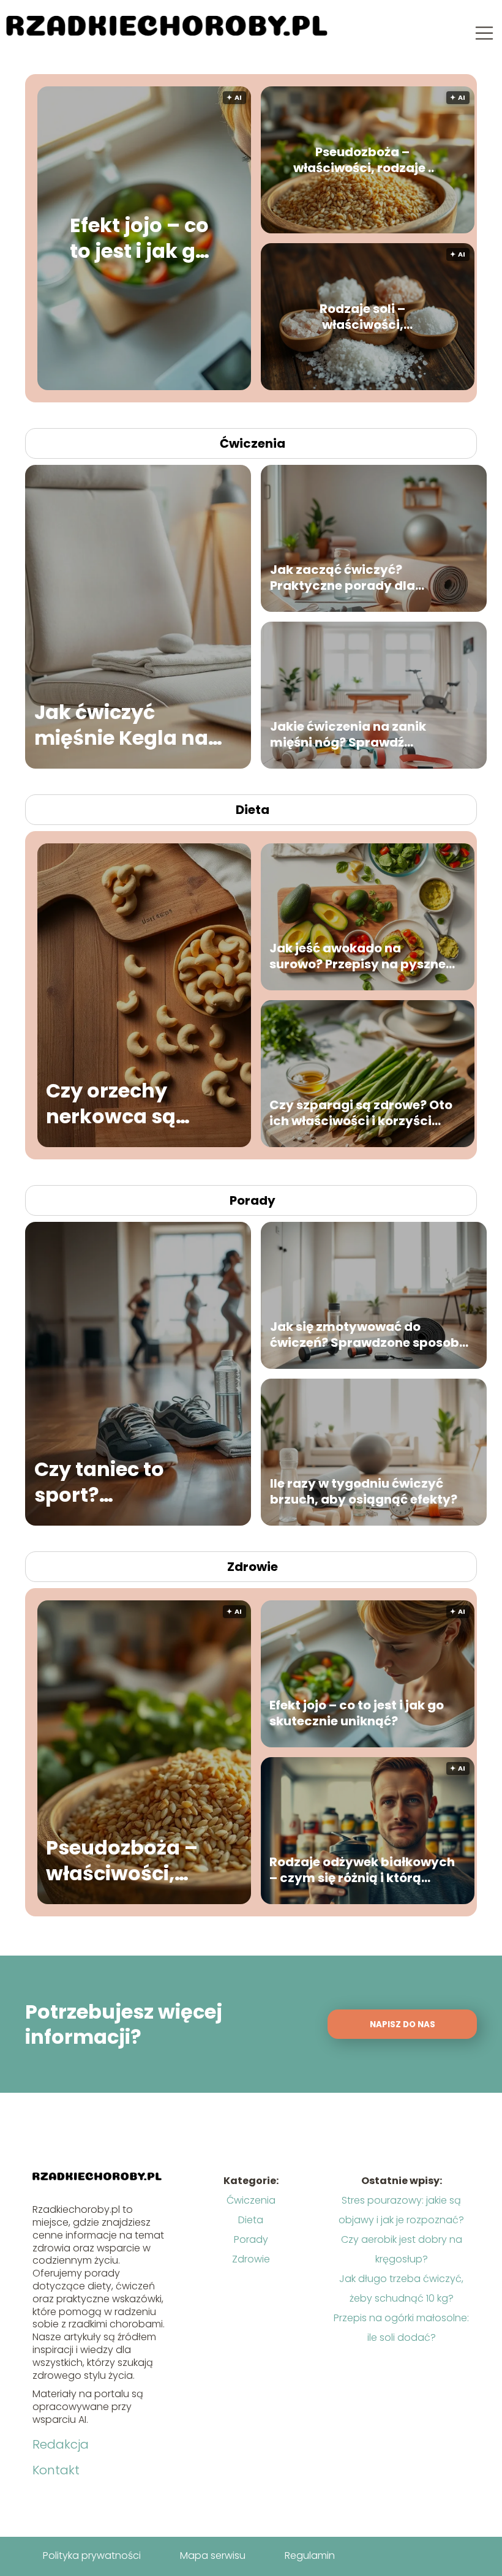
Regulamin (310, 2555)
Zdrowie (253, 1567)
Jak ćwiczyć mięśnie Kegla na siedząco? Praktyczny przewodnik (121, 725)
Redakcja (61, 2444)
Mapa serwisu (213, 2555)
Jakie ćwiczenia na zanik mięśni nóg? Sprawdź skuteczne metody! (348, 734)
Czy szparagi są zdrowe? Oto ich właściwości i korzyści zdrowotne (361, 1113)
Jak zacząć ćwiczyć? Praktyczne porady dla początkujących (343, 578)
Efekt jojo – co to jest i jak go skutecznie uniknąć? (139, 239)
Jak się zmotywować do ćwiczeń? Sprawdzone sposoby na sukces (369, 1335)
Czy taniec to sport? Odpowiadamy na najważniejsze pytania (125, 1482)
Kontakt (56, 2470)
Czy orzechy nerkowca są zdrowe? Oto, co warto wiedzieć (125, 1103)
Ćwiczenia (253, 443)
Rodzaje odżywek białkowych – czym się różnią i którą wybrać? (362, 1870)
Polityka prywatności (92, 2555)
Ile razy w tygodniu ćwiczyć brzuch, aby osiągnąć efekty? (364, 1491)
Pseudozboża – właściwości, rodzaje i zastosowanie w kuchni (362, 160)
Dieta (253, 810)
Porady (253, 1200)
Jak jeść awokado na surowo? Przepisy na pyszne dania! (358, 956)
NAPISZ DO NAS (403, 2024)
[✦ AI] (240, 387)
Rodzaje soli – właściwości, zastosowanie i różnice (362, 317)
